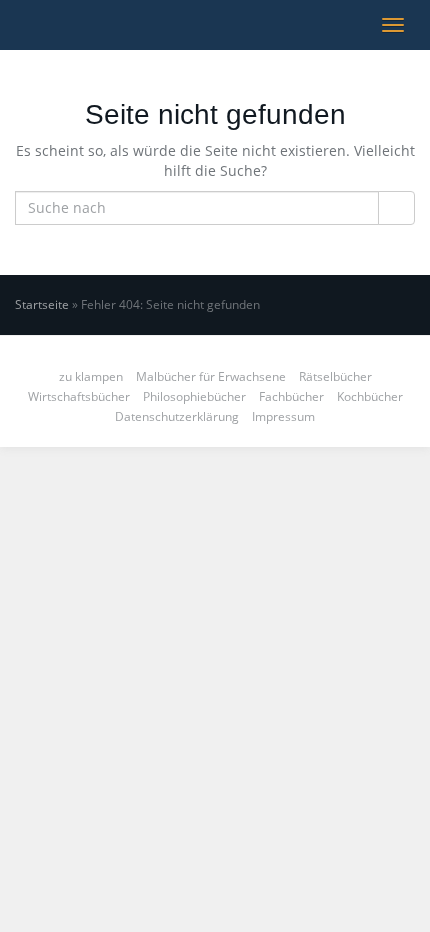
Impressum (283, 416)
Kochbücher (370, 396)
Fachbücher (291, 396)
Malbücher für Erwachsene (211, 376)
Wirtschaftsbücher (79, 396)
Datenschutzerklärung (177, 416)
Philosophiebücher (194, 396)
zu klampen (91, 376)
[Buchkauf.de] (15, 25)
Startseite (42, 304)
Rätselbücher (335, 376)
